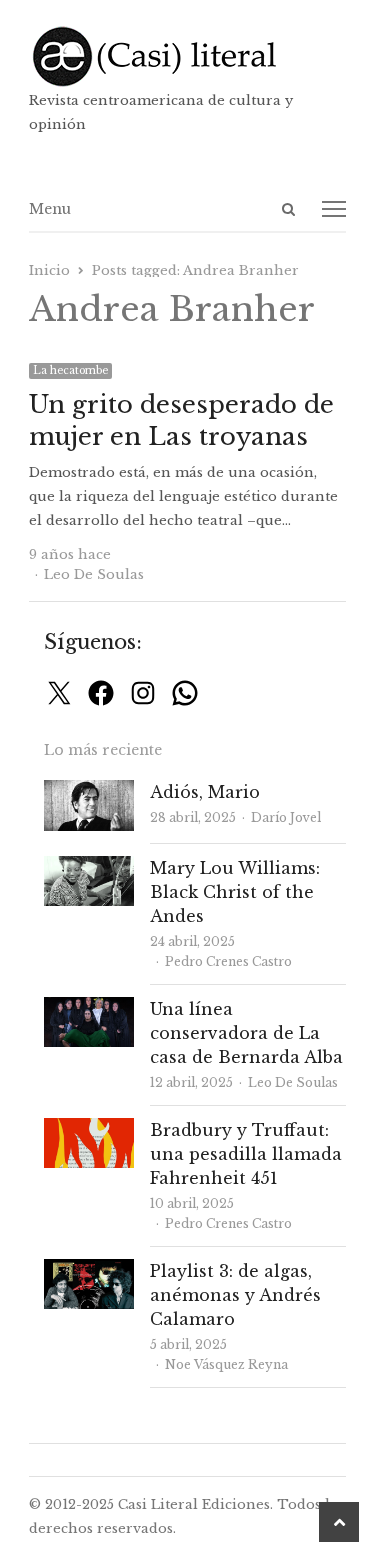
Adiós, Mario (205, 792)
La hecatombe (70, 370)
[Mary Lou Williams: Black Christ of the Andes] (89, 867)
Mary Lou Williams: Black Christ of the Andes (235, 892)
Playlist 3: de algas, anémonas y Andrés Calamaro (235, 1295)
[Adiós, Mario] (89, 791)
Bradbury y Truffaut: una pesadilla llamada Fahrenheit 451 (246, 1154)
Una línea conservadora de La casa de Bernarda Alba (246, 1033)
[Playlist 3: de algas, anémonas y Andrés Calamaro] (89, 1270)
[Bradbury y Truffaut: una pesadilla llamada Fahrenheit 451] (89, 1129)
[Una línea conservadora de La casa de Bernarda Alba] (89, 1008)
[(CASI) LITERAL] (188, 56)
